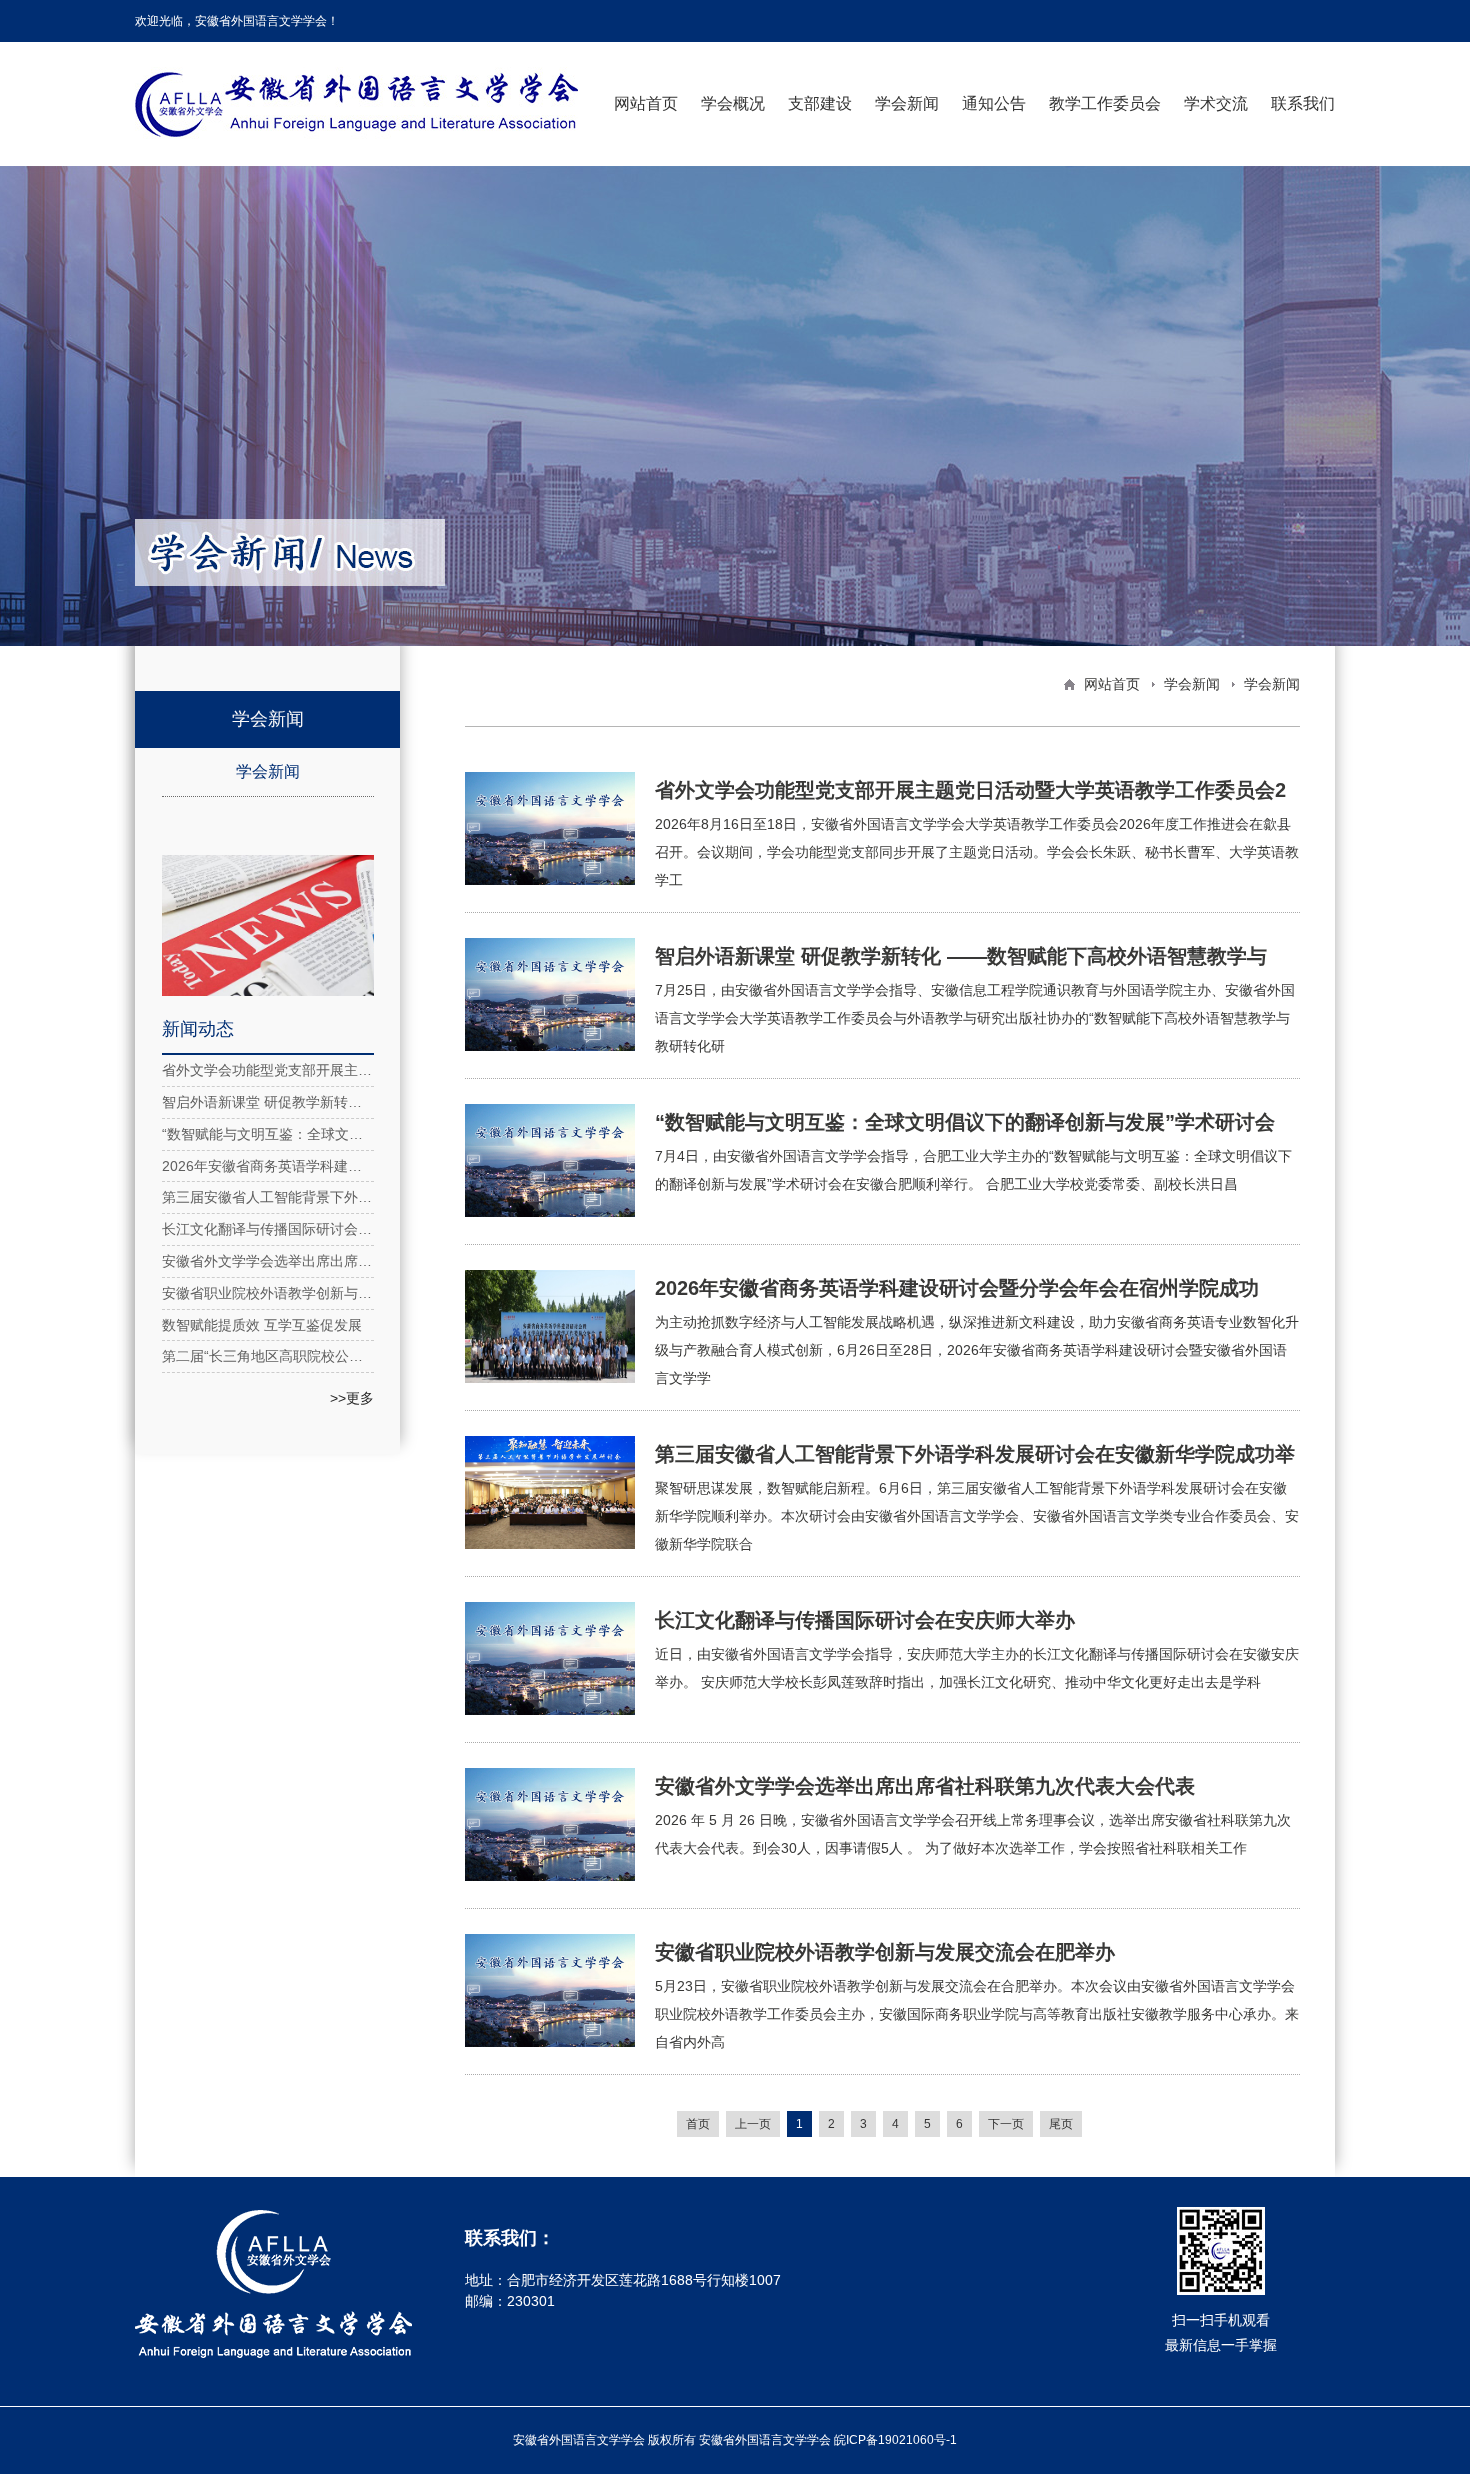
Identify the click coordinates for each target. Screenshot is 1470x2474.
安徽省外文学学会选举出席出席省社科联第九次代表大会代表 (268, 1261)
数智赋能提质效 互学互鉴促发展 (262, 1325)
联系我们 (1303, 103)
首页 (698, 2124)
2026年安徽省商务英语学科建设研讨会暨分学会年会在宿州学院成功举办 (268, 1166)
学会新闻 (907, 103)
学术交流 (1216, 103)
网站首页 (646, 103)
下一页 (1006, 2124)
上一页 (753, 2124)
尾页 (1061, 2124)
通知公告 (994, 103)
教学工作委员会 (1105, 103)
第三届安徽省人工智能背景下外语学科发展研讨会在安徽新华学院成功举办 (268, 1197)
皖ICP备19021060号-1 (895, 2440)
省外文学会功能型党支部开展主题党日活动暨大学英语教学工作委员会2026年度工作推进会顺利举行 (268, 1070)
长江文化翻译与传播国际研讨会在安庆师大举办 (268, 1229)
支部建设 (820, 103)
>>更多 (352, 1398)
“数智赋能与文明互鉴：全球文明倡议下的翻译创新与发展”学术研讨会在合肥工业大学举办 (268, 1134)
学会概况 (733, 103)
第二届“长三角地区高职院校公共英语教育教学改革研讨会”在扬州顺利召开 (268, 1356)
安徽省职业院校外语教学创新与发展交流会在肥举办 (268, 1293)
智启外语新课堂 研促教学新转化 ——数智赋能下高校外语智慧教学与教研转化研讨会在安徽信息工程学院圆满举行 (268, 1102)
